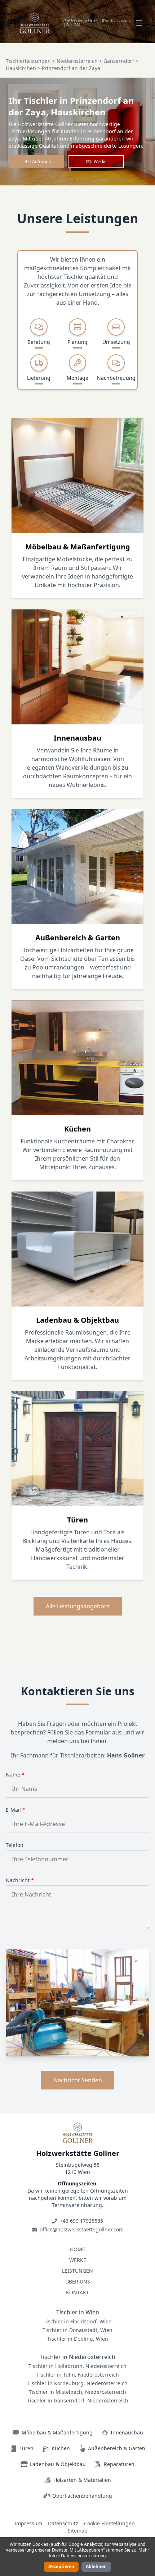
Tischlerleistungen (28, 61)
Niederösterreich (77, 61)
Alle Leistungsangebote (78, 1606)
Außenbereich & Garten (117, 2448)
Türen (26, 2448)
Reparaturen (119, 2464)
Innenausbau (127, 2432)
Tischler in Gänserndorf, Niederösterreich (78, 2400)
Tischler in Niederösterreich (77, 2357)
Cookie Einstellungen (109, 2523)
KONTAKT (77, 2292)
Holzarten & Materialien (82, 2480)
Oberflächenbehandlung (82, 2496)
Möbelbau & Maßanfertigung (57, 2432)
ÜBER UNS (78, 2282)
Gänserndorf (119, 61)
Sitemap (78, 2531)
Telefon (15, 1845)
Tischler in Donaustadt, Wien (77, 2330)
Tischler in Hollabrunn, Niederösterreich (77, 2366)
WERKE (78, 2260)
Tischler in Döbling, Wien (78, 2339)
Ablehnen (96, 2566)
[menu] (139, 23)
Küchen (61, 2448)
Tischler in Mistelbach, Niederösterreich (77, 2392)
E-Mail (15, 1810)
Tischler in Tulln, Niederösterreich (78, 2375)
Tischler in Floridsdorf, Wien (78, 2321)
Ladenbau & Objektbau (58, 2464)
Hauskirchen (21, 68)
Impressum (28, 2523)
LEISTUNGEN (77, 2271)
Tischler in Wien (78, 2312)
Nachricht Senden (78, 2080)
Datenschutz (63, 2523)
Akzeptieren (61, 2566)
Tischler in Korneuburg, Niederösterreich (77, 2383)
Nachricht (20, 1880)
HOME (77, 2249)
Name (15, 1775)
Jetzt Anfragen (37, 162)
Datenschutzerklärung (83, 2556)
